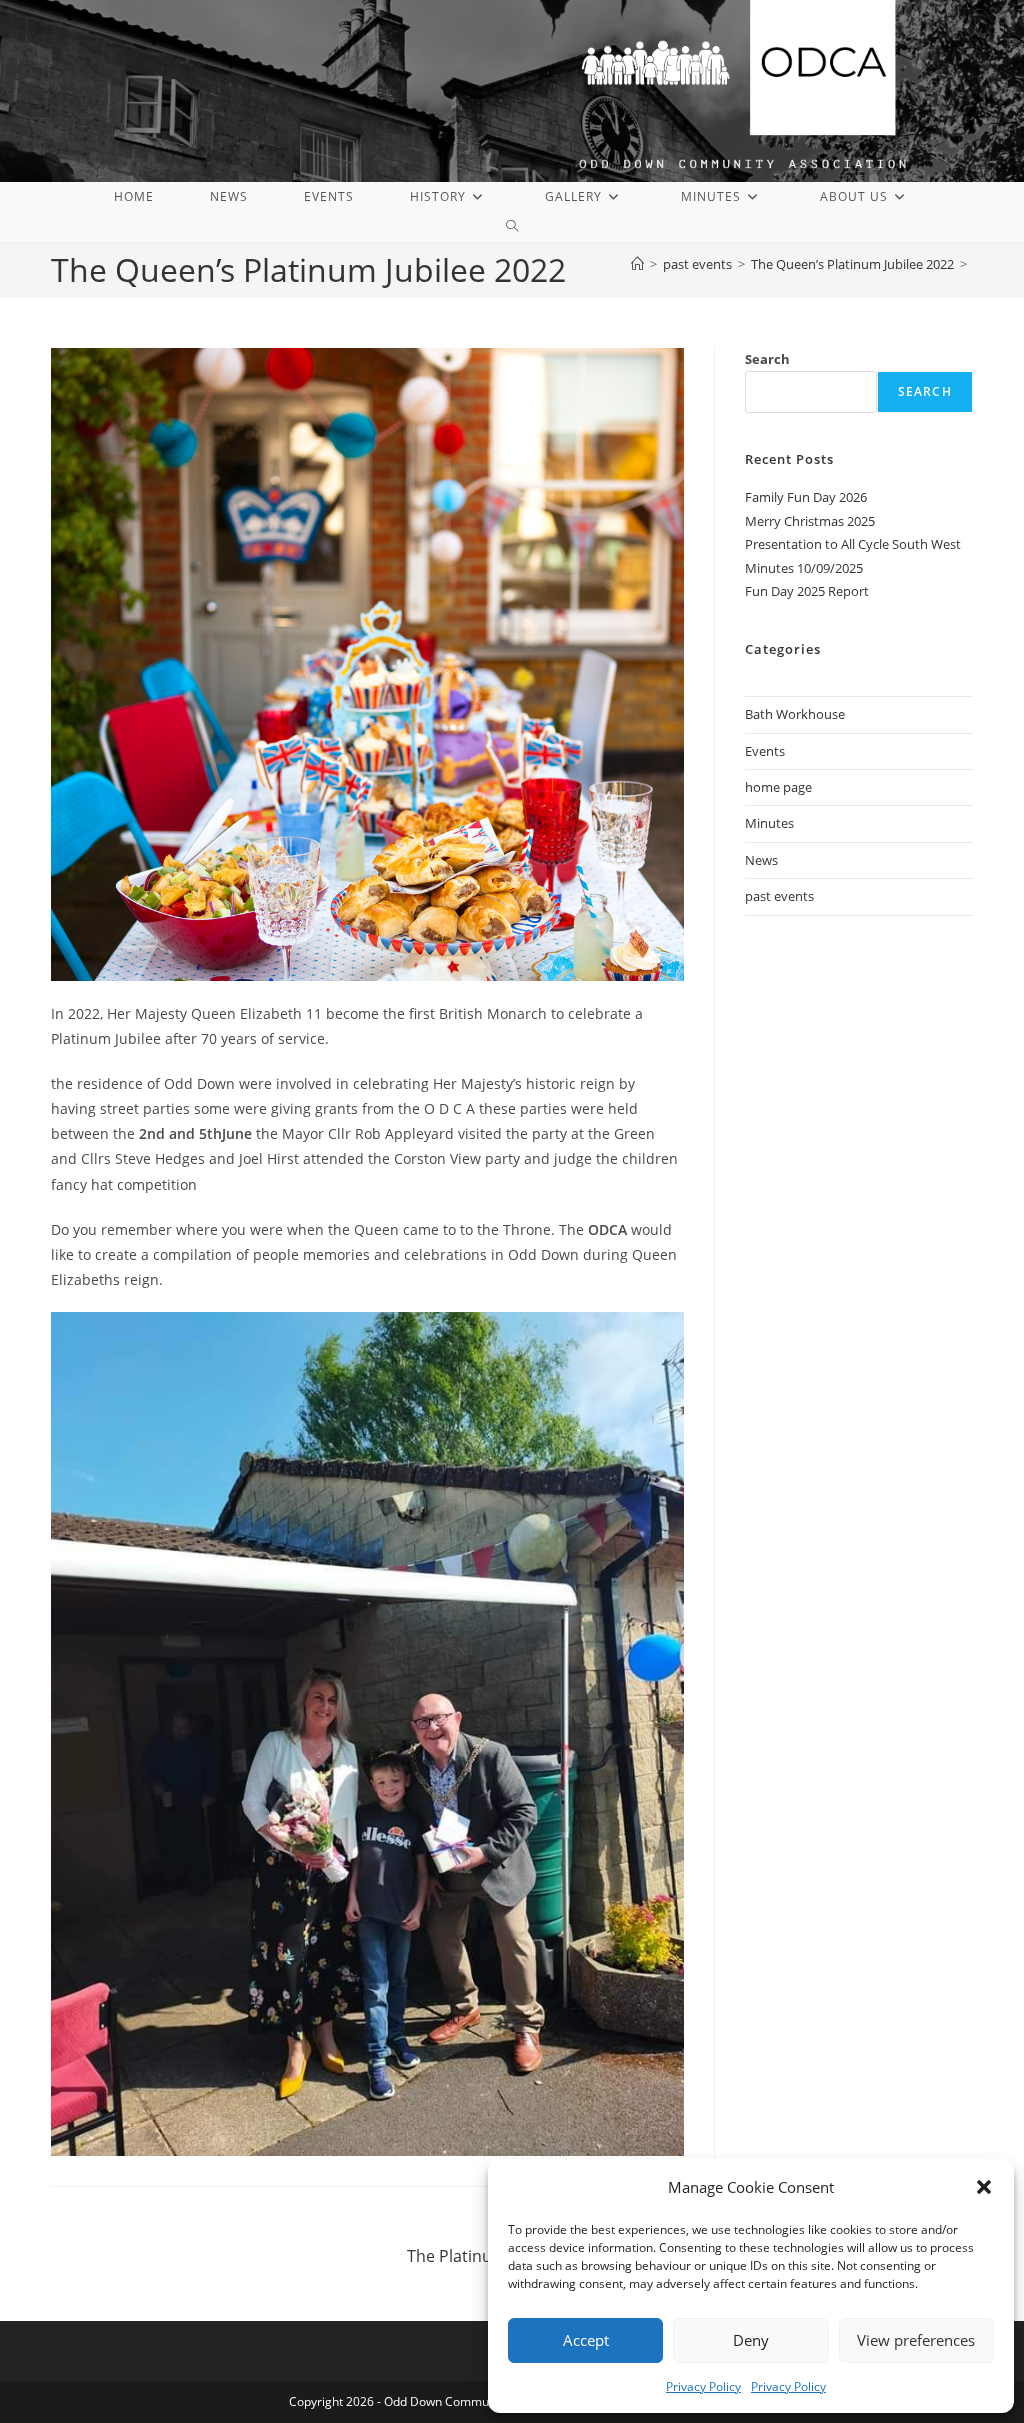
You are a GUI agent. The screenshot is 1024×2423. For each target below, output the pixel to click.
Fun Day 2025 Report (807, 591)
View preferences (916, 2340)
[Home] (637, 264)
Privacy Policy (703, 2386)
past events (779, 896)
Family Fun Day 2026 (806, 497)
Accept (586, 2340)
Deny (751, 2340)
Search (767, 359)
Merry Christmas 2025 (810, 521)
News (761, 860)
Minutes (769, 823)
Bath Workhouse (795, 714)
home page (778, 787)
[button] (984, 2187)
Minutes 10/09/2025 (804, 568)
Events (765, 751)
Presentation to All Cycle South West (853, 544)
